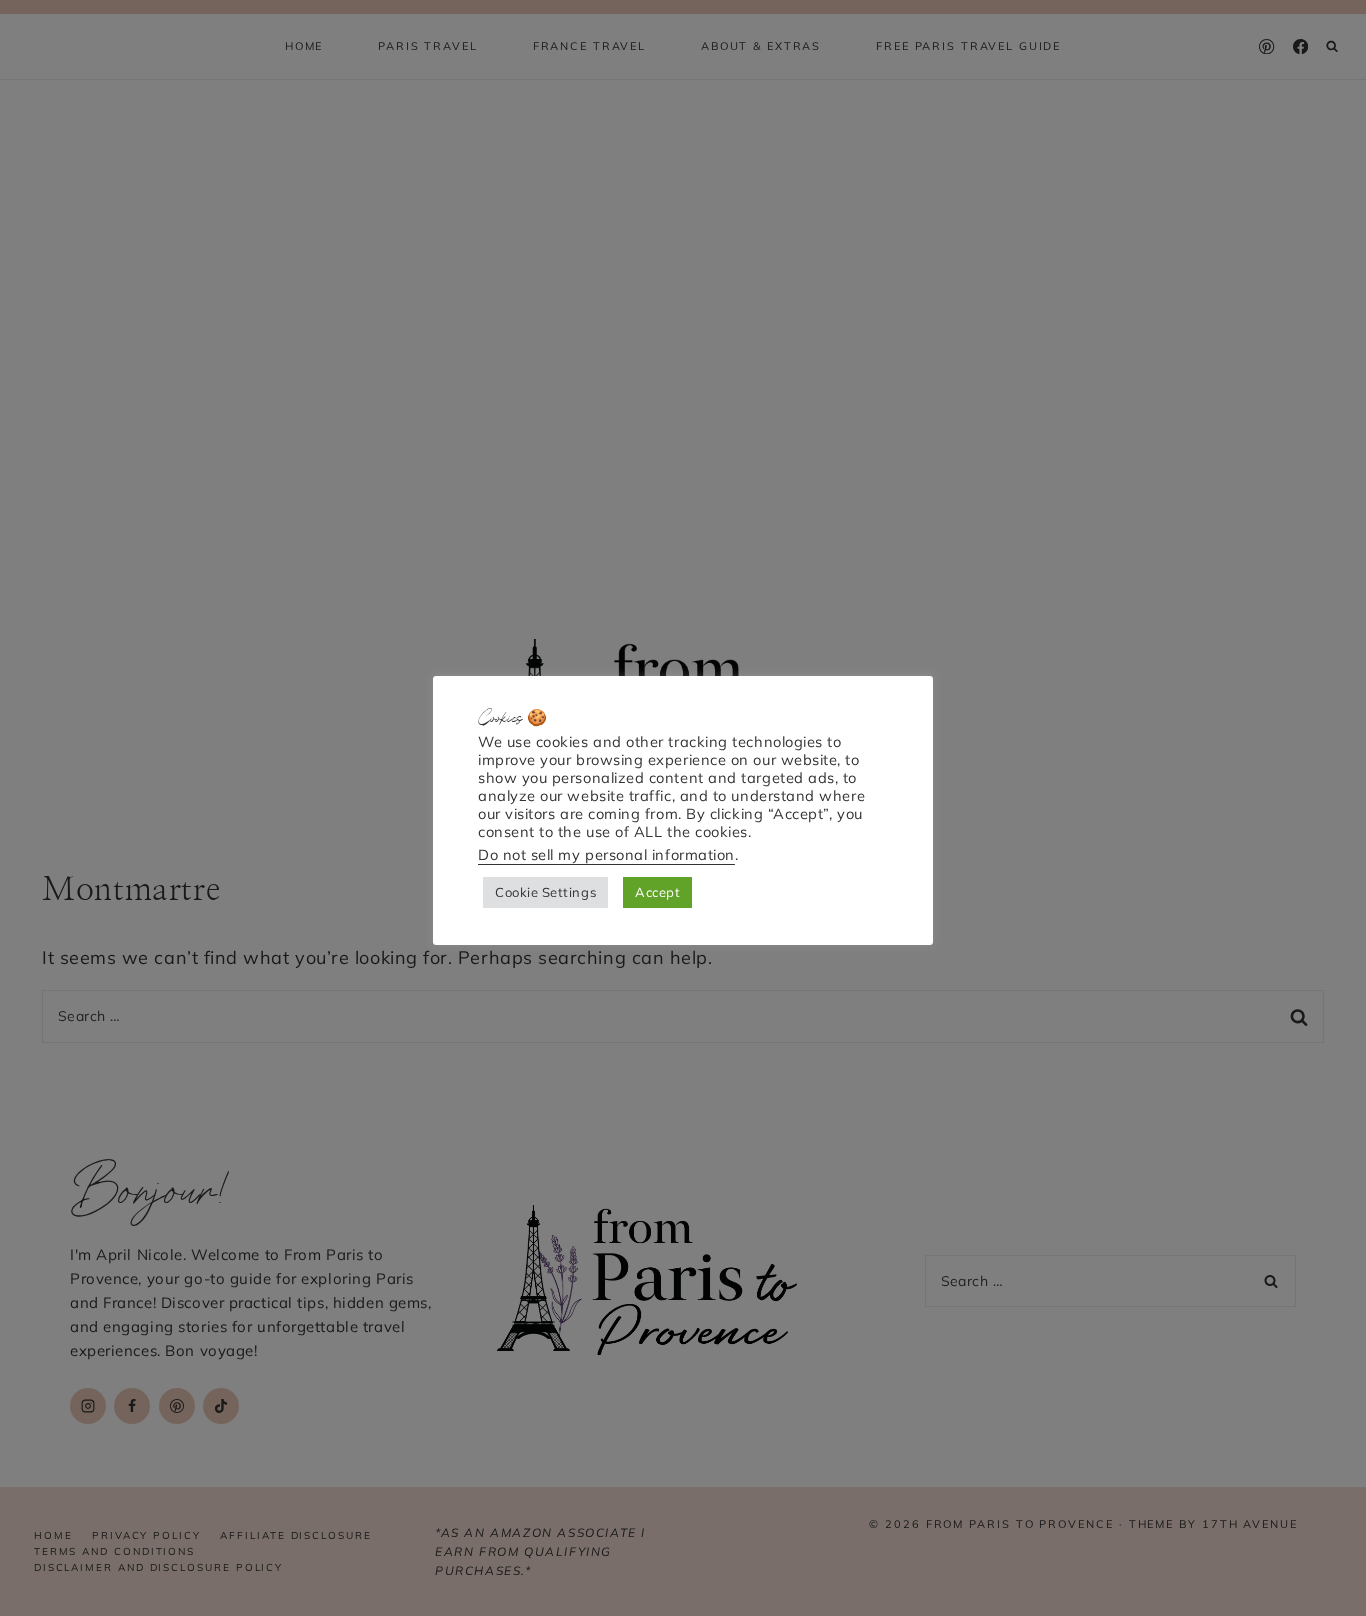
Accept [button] (657, 892)
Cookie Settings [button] (545, 892)
